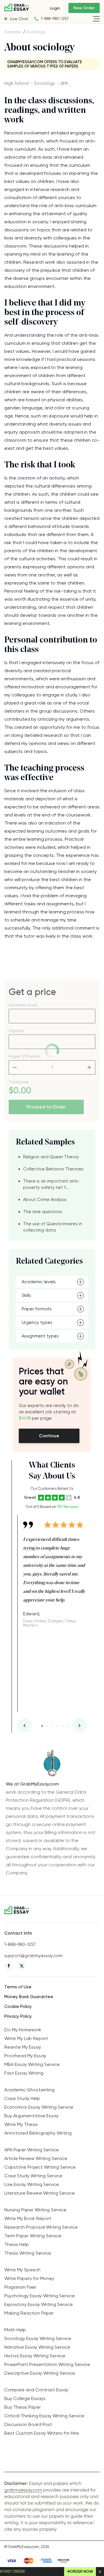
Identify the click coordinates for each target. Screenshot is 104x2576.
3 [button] (52, 1726)
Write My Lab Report (26, 2038)
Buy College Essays (25, 2398)
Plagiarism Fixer (20, 2287)
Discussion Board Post (28, 2424)
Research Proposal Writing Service (41, 2227)
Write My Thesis (21, 2124)
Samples (13, 32)
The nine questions (43, 1212)
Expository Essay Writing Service (39, 2304)
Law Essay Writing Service (32, 2184)
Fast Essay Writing (24, 2073)
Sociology (36, 32)
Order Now (81, 2572)
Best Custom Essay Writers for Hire (42, 2433)
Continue (49, 1436)
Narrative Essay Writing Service (37, 2347)
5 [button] (63, 1726)
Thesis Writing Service (28, 2253)
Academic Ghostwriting (29, 2090)
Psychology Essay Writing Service (40, 2296)
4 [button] (58, 1726)
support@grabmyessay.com (34, 1956)
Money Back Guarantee (29, 1997)
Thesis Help (17, 2244)
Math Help (15, 2330)
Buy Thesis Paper (23, 2407)
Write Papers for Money (29, 2278)
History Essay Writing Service (35, 2356)
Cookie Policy (18, 2007)
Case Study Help (22, 2098)
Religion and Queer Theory (51, 1157)
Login (55, 8)
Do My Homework (23, 2030)
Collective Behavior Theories (53, 1169)
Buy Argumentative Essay (31, 2116)
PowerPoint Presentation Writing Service (47, 2364)
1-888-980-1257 (55, 19)
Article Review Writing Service (36, 2158)
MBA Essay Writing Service (32, 2064)
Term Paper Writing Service (33, 2236)
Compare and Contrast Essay (36, 2390)
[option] (55, 1571)
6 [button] (68, 1726)
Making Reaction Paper (29, 2313)
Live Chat (19, 19)
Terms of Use (18, 1987)
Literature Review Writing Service (40, 2193)
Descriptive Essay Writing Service (40, 2373)
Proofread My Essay (25, 2056)
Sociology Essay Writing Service (38, 2338)
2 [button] (47, 1726)
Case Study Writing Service (33, 2176)
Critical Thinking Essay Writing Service (44, 2416)
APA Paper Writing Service (32, 2150)
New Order (84, 8)
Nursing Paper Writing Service (35, 2210)
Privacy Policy (18, 2016)
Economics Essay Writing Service (39, 2107)
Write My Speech (22, 2270)
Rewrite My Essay (23, 2047)
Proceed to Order (46, 1107)
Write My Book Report (28, 2218)
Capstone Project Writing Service (40, 2167)
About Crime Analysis (45, 1200)
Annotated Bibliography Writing (38, 2133)
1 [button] (42, 1726)
